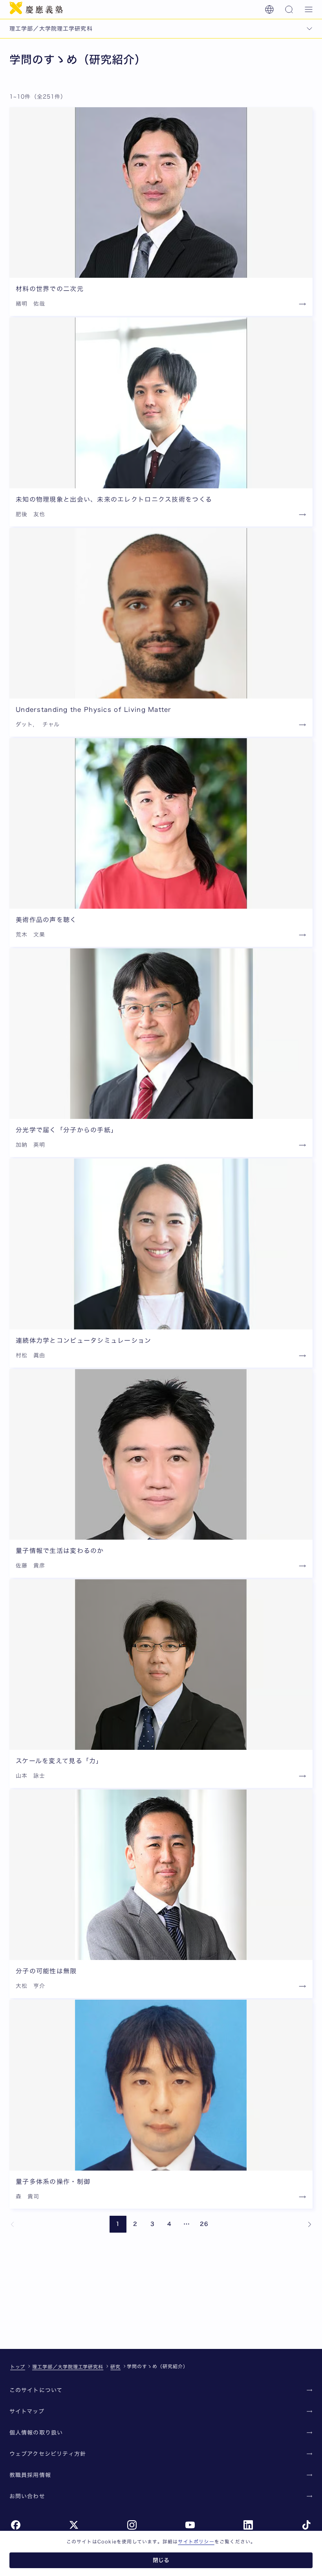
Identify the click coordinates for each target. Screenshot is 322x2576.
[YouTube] (190, 2525)
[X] (74, 2525)
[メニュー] (309, 9)
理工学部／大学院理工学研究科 (68, 2367)
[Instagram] (132, 2525)
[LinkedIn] (248, 2525)
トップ (18, 2367)
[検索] (289, 9)
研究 (115, 2367)
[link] (13, 2224)
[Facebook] (16, 2525)
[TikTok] (306, 2525)
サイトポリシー (196, 2541)
